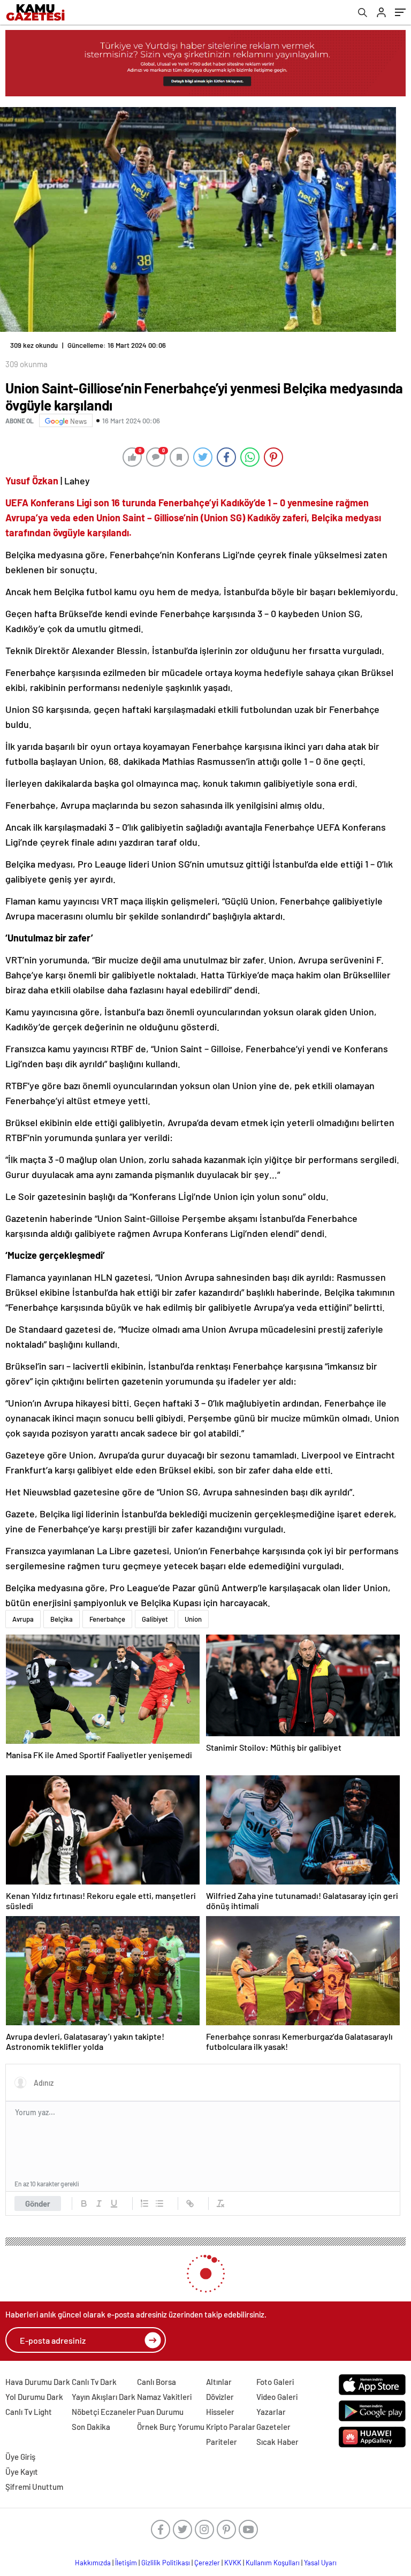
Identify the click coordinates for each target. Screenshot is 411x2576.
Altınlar (219, 2382)
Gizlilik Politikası (166, 2563)
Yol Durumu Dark (34, 2397)
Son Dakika (91, 2427)
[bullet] (159, 2203)
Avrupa (23, 1619)
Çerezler (207, 2563)
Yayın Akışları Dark (104, 2397)
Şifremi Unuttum (34, 2487)
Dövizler (220, 2397)
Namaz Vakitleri (164, 2397)
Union (193, 1619)
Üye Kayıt (22, 2472)
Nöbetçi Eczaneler (104, 2412)
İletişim (126, 2563)
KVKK (233, 2563)
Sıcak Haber (277, 2442)
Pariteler (222, 2442)
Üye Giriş (20, 2457)
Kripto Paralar (231, 2427)
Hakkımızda (93, 2563)
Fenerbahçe (107, 1619)
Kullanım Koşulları (273, 2563)
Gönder (38, 2203)
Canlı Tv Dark (94, 2382)
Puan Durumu (160, 2412)
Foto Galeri (275, 2382)
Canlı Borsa (157, 2382)
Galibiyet (155, 1619)
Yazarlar (271, 2412)
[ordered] (144, 2203)
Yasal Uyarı (320, 2563)
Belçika (62, 1619)
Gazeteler (273, 2427)
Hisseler (220, 2412)
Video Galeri (277, 2397)
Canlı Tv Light (29, 2412)
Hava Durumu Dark (38, 2382)
